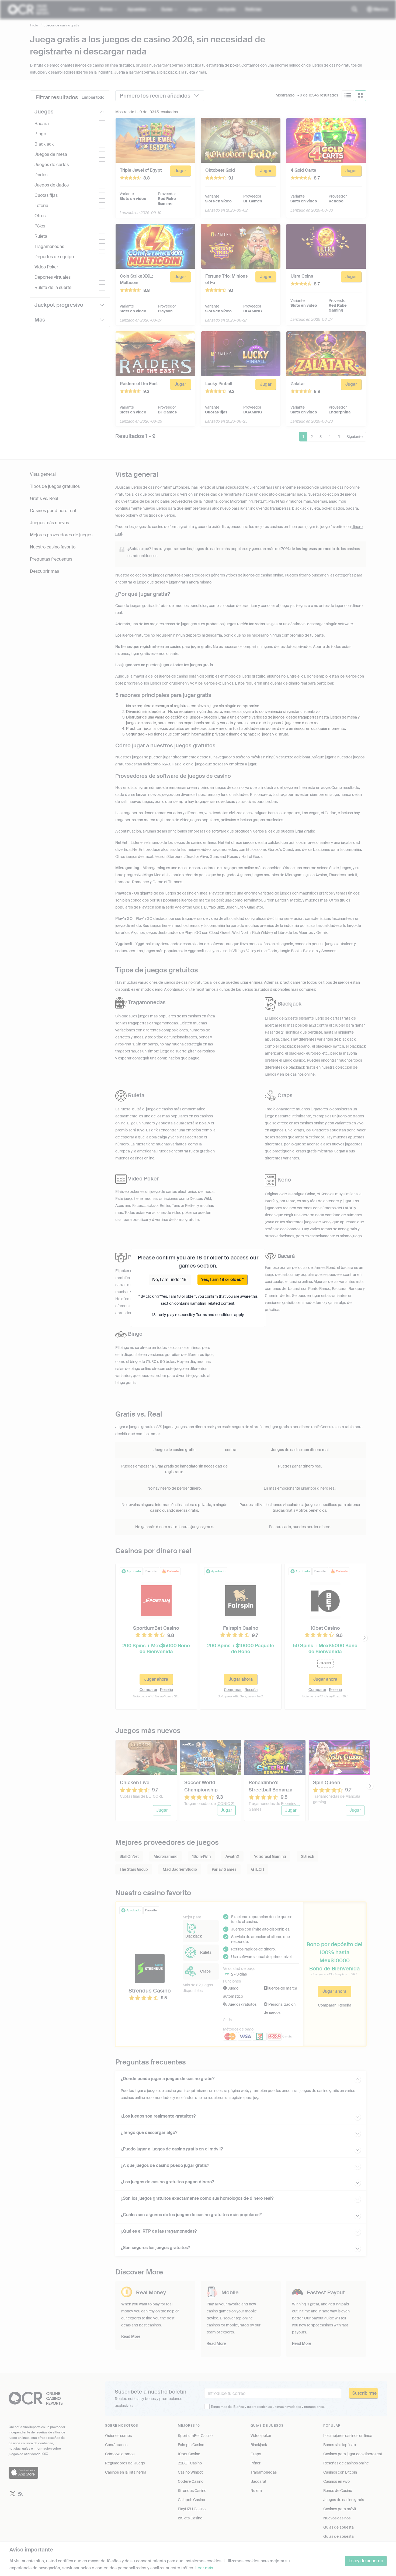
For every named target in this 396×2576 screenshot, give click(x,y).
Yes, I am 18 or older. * (222, 1280)
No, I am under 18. (170, 1280)
